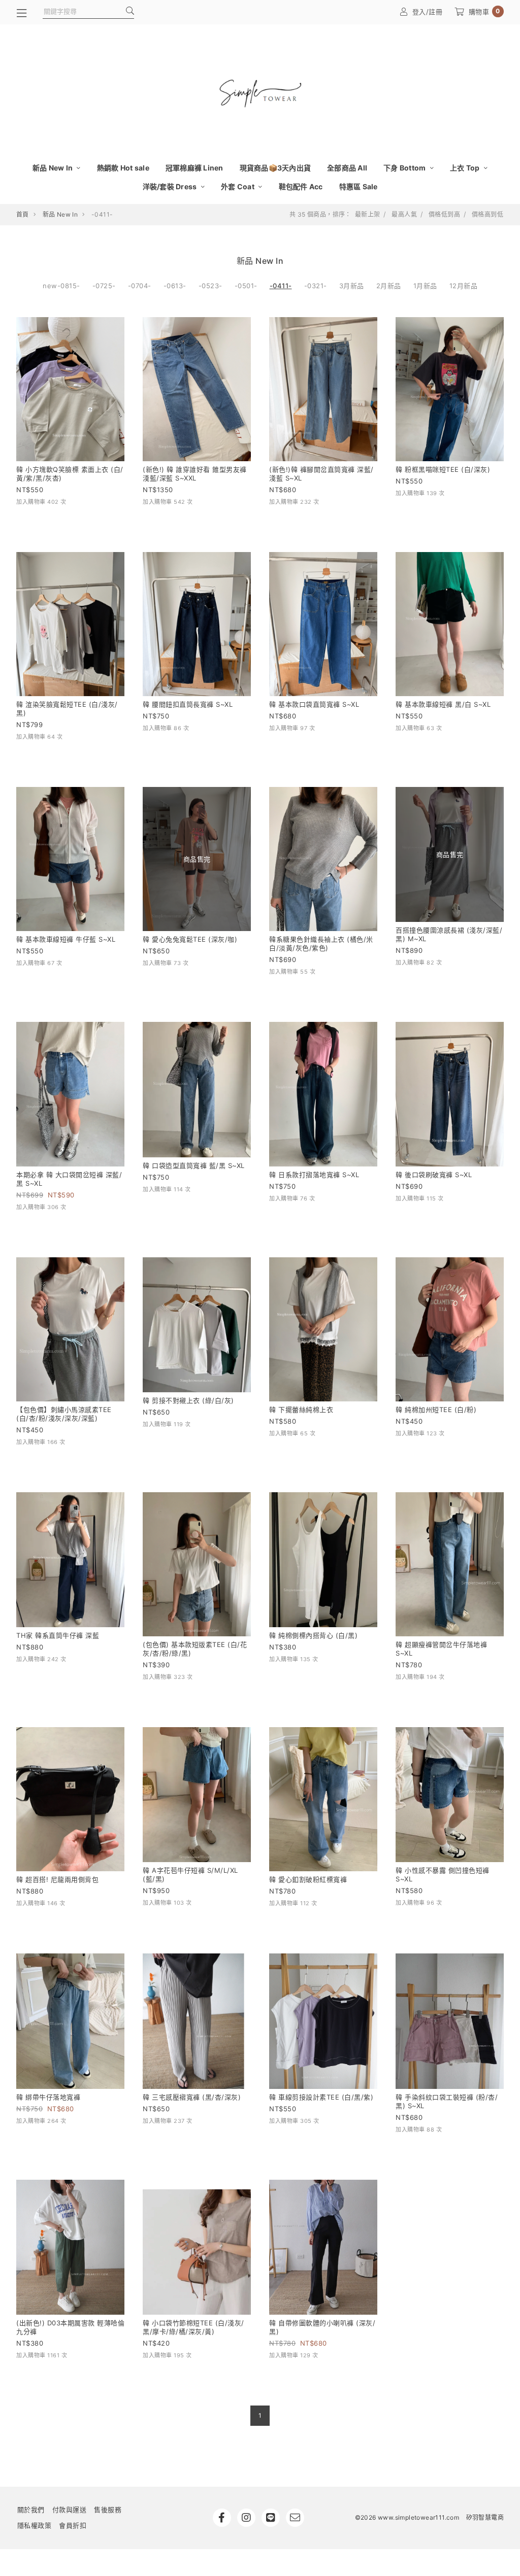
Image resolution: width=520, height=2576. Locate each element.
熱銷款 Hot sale (123, 168)
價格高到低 (487, 215)
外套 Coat (238, 186)
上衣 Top (466, 168)
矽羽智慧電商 (485, 2517)
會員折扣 (73, 2525)
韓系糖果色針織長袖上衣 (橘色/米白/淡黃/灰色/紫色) (321, 943)
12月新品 (464, 286)
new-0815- (61, 286)
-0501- (246, 286)
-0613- (175, 286)
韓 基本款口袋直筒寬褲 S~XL (314, 704)
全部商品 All (347, 168)
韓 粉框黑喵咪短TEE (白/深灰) (443, 469)
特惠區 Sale (359, 186)
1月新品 (425, 286)
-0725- (104, 286)
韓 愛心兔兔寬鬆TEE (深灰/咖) (190, 939)
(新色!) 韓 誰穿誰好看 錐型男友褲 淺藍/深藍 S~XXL (195, 474)
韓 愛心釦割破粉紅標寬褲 (308, 1879)
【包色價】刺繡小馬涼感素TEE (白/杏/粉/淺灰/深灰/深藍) (64, 1414)
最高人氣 (404, 215)
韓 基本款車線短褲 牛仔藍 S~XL (66, 939)
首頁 (23, 214)
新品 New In (54, 168)
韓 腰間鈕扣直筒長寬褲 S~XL (188, 704)
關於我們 (31, 2510)
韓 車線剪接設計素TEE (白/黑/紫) (321, 2097)
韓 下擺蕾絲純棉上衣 (301, 1410)
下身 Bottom (405, 168)
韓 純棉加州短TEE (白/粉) (436, 1410)
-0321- (316, 286)
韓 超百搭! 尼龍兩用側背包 (57, 1879)
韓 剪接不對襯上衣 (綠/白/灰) (188, 1400)
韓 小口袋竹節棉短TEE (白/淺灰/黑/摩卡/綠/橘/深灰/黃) (193, 2327)
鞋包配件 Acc (301, 186)
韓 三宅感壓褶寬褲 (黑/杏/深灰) (192, 2097)
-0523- (210, 286)
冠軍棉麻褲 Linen (194, 168)
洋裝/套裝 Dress (171, 186)
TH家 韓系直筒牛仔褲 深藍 (58, 1635)
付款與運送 (70, 2510)
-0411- (281, 286)
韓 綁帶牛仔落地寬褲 (48, 2097)
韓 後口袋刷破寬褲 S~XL (434, 1175)
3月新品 (352, 286)
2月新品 (389, 286)
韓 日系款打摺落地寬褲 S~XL (314, 1175)
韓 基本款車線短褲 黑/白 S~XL (443, 704)
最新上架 (368, 215)
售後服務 (108, 2510)
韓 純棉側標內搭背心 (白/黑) (313, 1635)
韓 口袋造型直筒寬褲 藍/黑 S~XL (194, 1165)
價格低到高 (444, 215)
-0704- (140, 286)
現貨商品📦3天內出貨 (275, 168)
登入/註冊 (428, 12)
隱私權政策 (35, 2525)
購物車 (484, 11)
